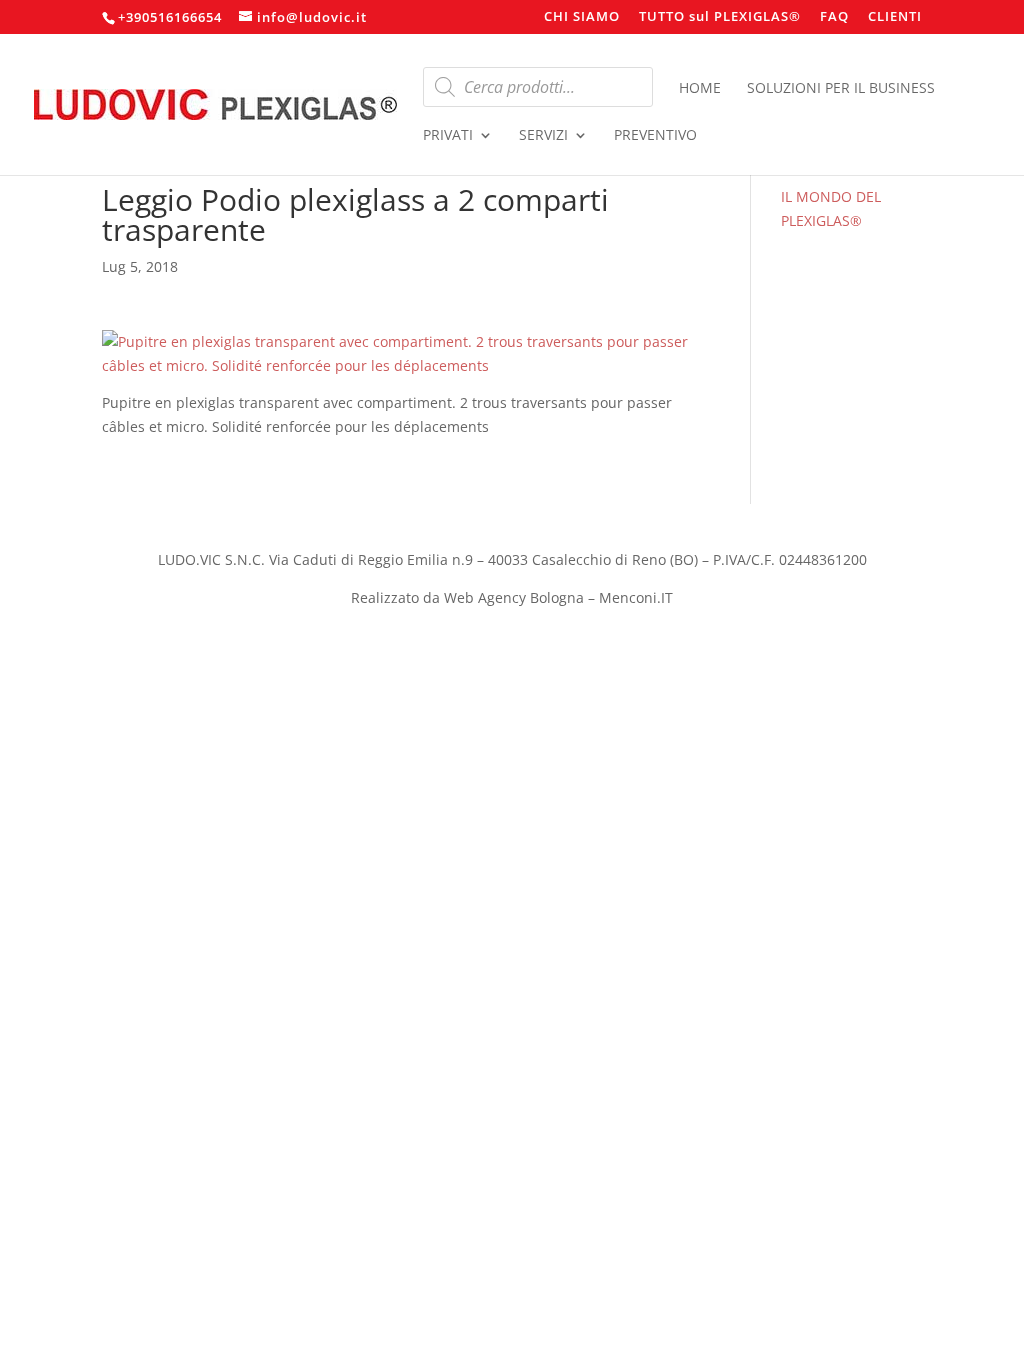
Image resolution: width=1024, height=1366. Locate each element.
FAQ (834, 17)
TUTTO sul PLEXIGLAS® (720, 17)
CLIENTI (895, 17)
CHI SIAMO (582, 17)
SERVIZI (543, 136)
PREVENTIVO (655, 136)
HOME (700, 89)
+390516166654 (170, 17)
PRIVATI (448, 136)
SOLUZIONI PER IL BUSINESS (841, 89)
